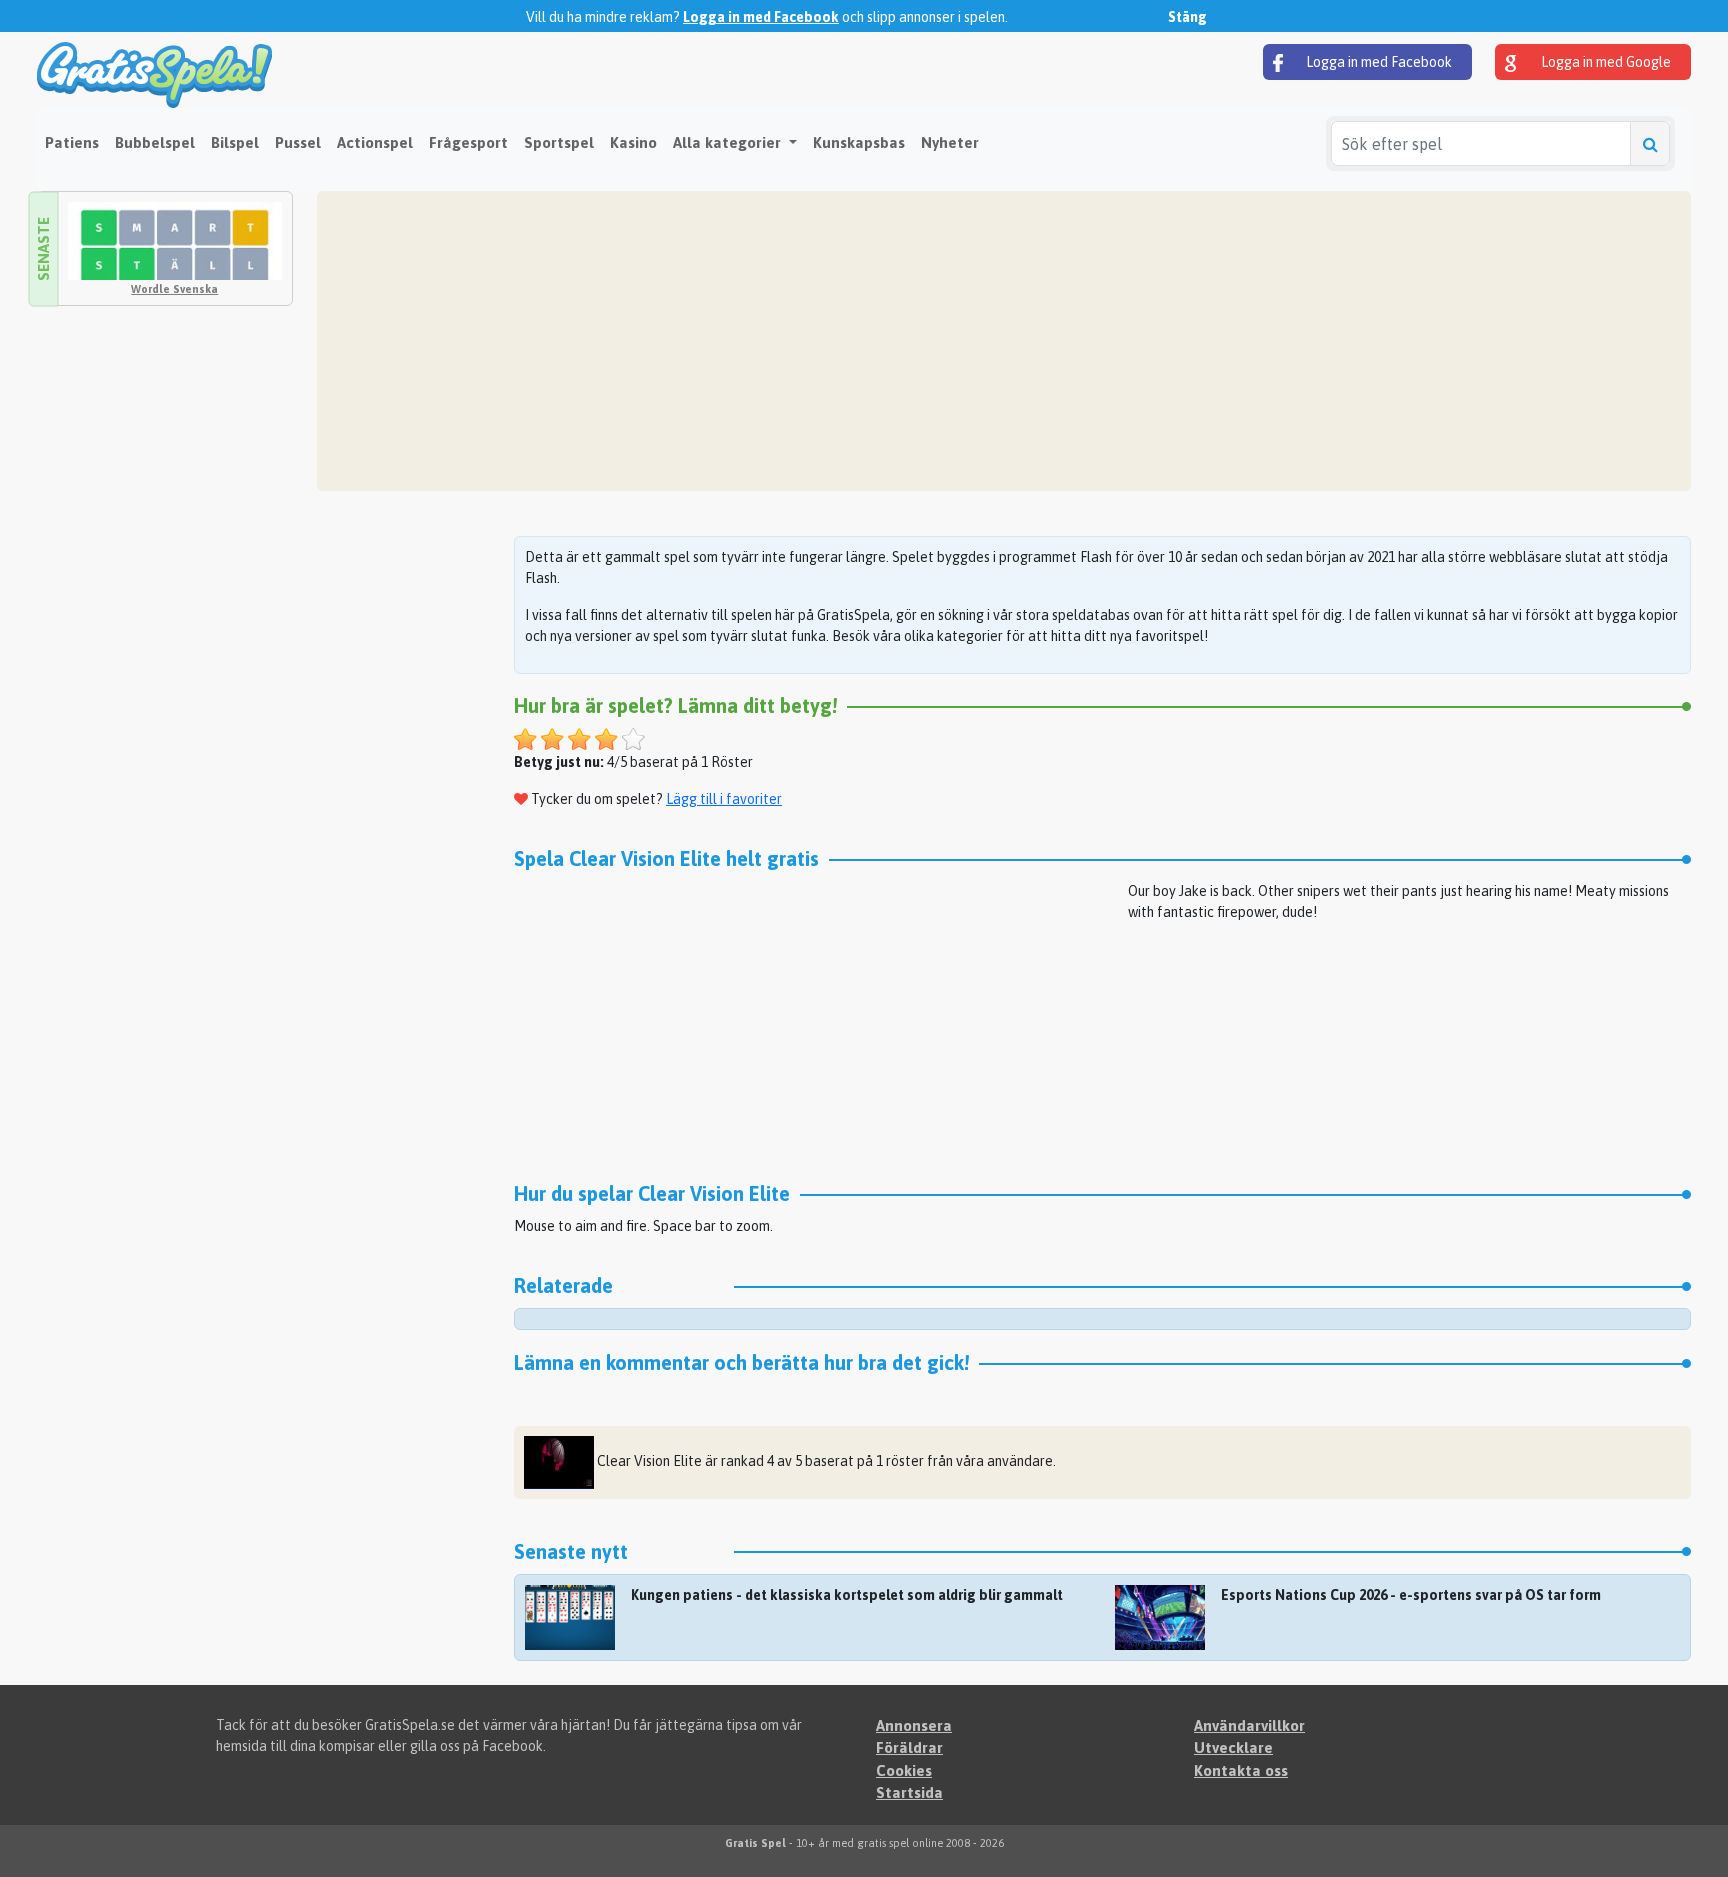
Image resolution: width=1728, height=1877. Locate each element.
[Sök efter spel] (1650, 143)
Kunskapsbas (859, 142)
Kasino (633, 142)
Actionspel (375, 142)
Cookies (904, 1770)
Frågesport (468, 142)
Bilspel (235, 142)
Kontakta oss (1241, 1770)
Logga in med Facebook (761, 17)
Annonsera (914, 1725)
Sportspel (559, 142)
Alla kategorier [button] (729, 142)
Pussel (298, 142)
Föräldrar (909, 1747)
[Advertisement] (927, 341)
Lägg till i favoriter (724, 799)
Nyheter (950, 142)
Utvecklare (1233, 1747)
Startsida (909, 1792)
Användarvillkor (1249, 1725)
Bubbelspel (155, 142)
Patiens (72, 142)
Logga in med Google (1604, 62)
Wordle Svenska (174, 289)
